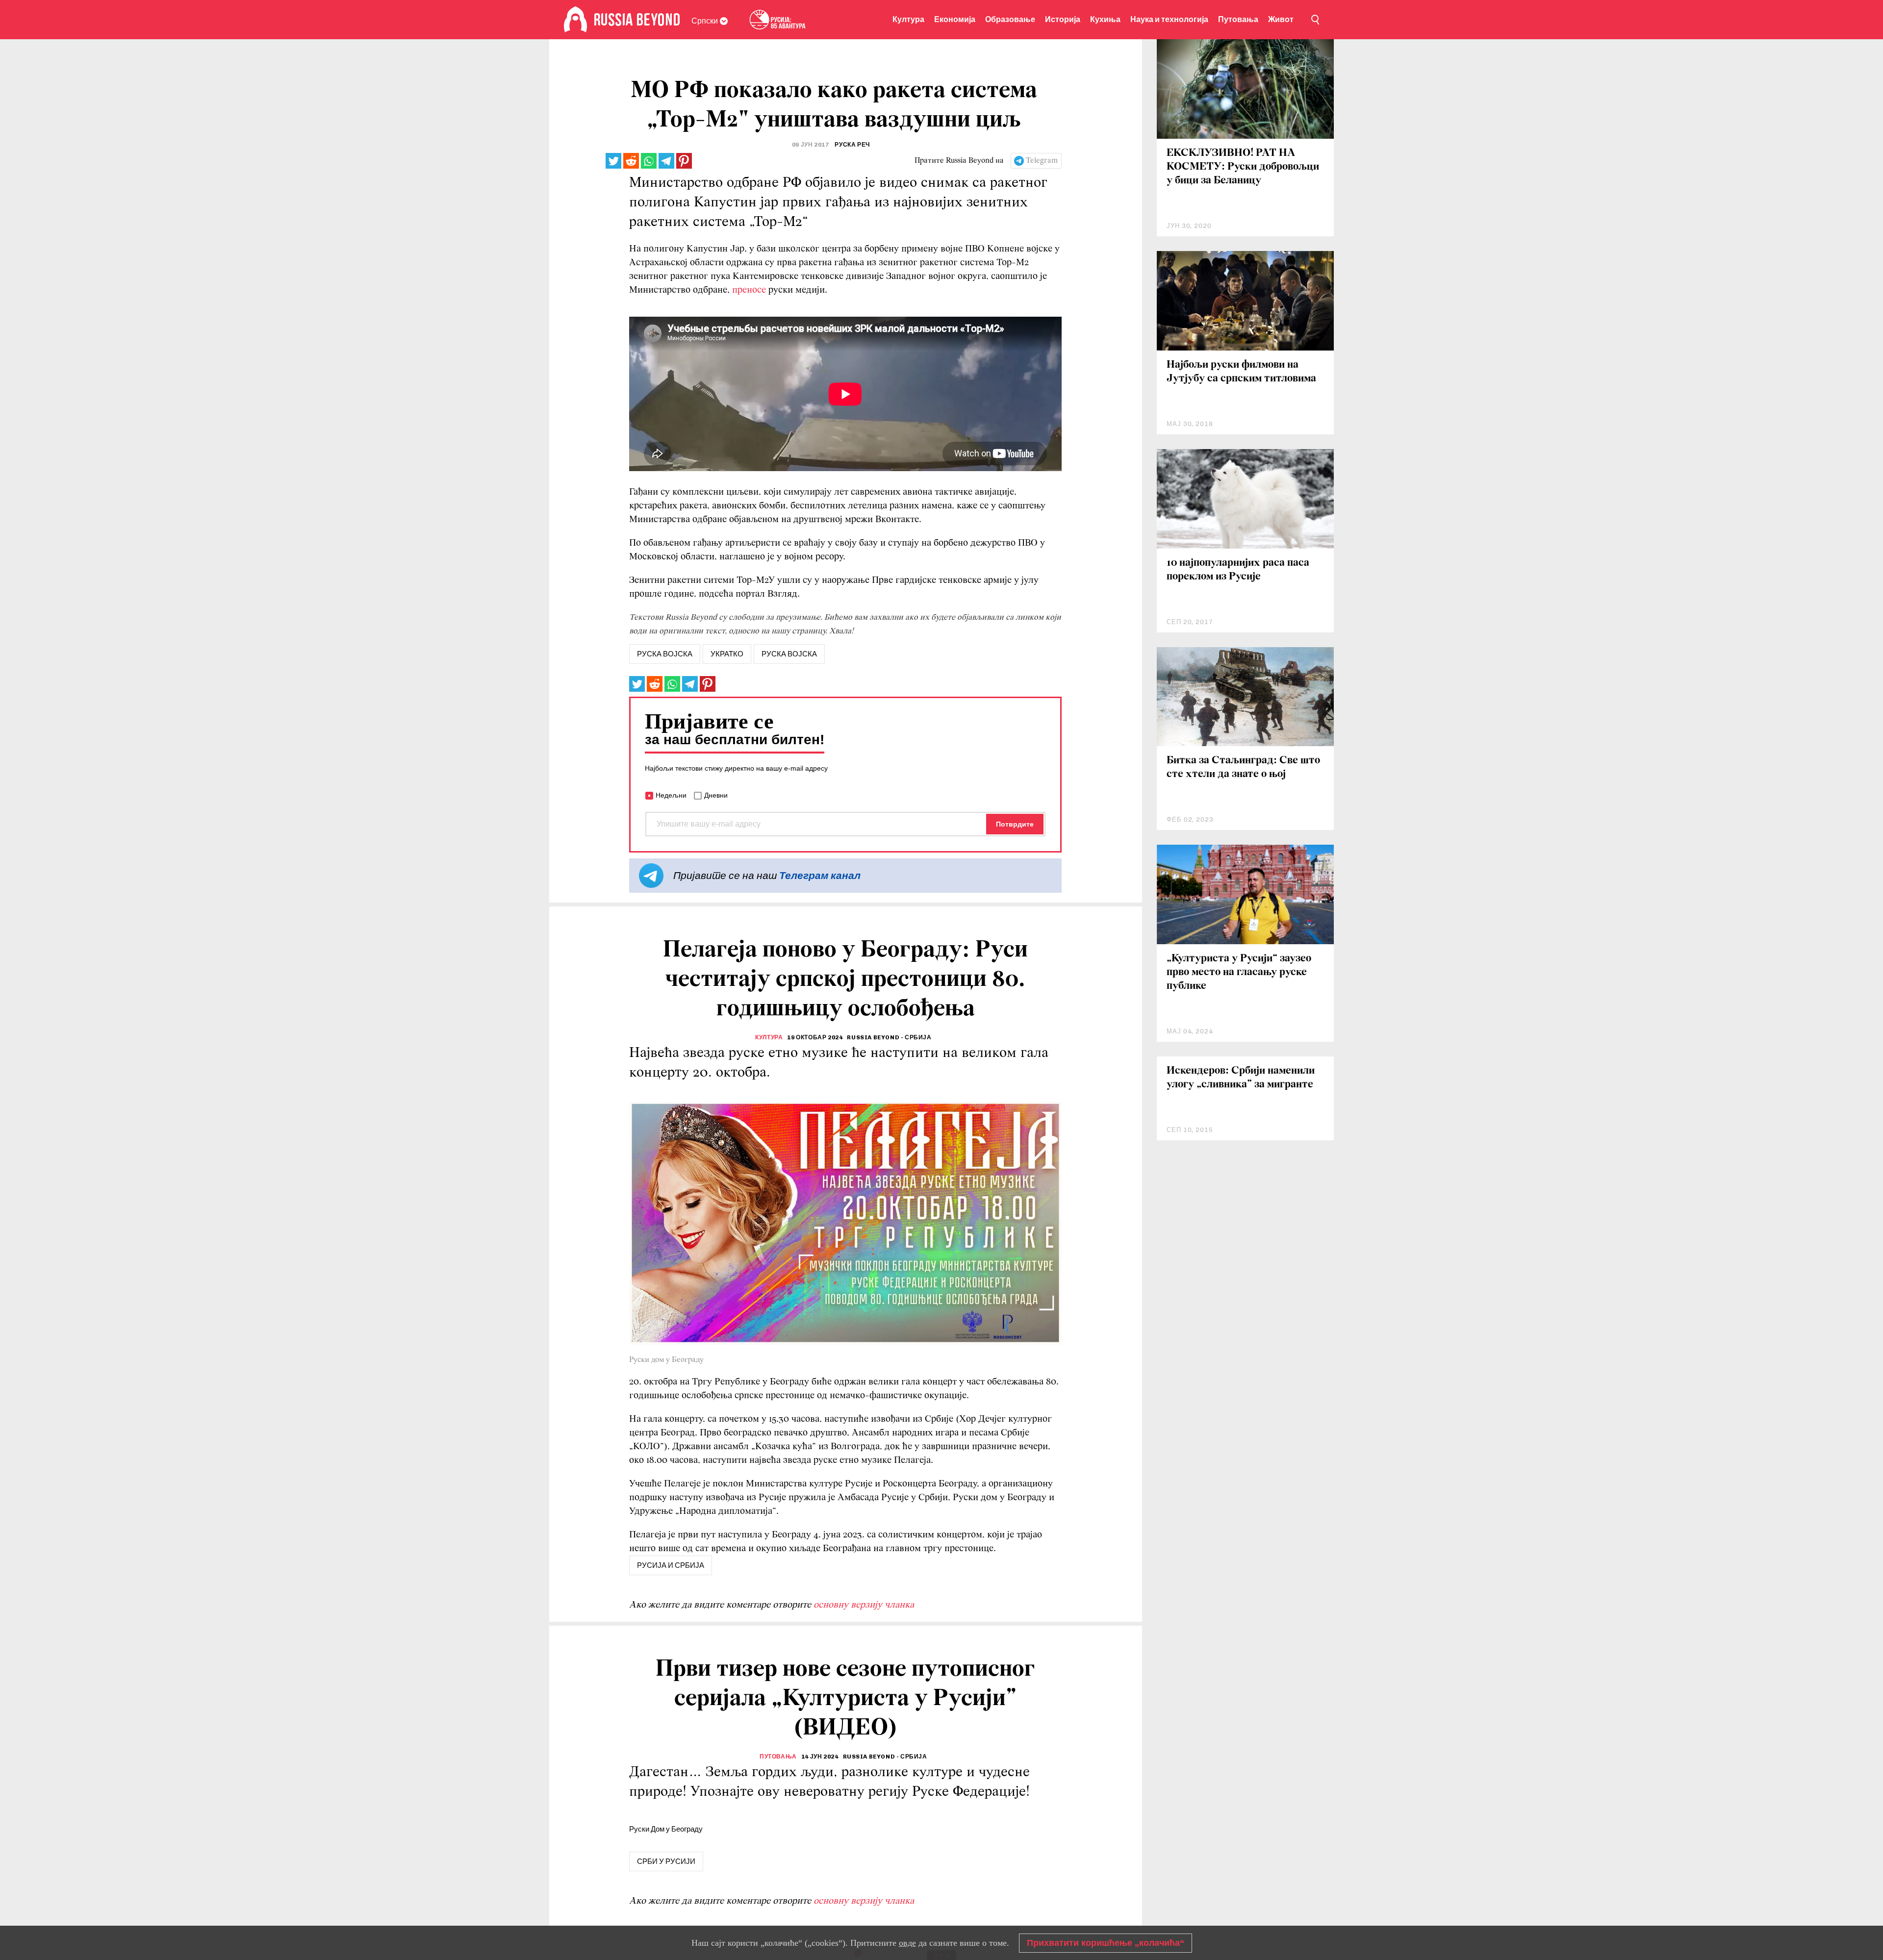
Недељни (671, 795)
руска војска (665, 654)
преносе (750, 290)
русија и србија (671, 1565)
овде (907, 1943)
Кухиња (1105, 19)
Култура (908, 19)
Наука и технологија (1169, 19)
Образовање (1010, 19)
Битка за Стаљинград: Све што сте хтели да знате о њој (1243, 767)
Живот (1281, 19)
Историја (1063, 19)
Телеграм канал (820, 875)
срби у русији (666, 1861)
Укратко (727, 654)
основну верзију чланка (864, 1605)
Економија (955, 19)
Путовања (1238, 19)
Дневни (716, 795)
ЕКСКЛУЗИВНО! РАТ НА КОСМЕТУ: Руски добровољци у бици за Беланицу (1243, 167)
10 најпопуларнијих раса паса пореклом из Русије (1238, 570)
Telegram (1042, 161)
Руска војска (789, 654)
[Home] (575, 20)
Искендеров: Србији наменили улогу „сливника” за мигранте (1241, 1078)
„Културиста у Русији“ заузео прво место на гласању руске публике (1239, 972)
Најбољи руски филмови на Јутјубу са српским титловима (1241, 372)
